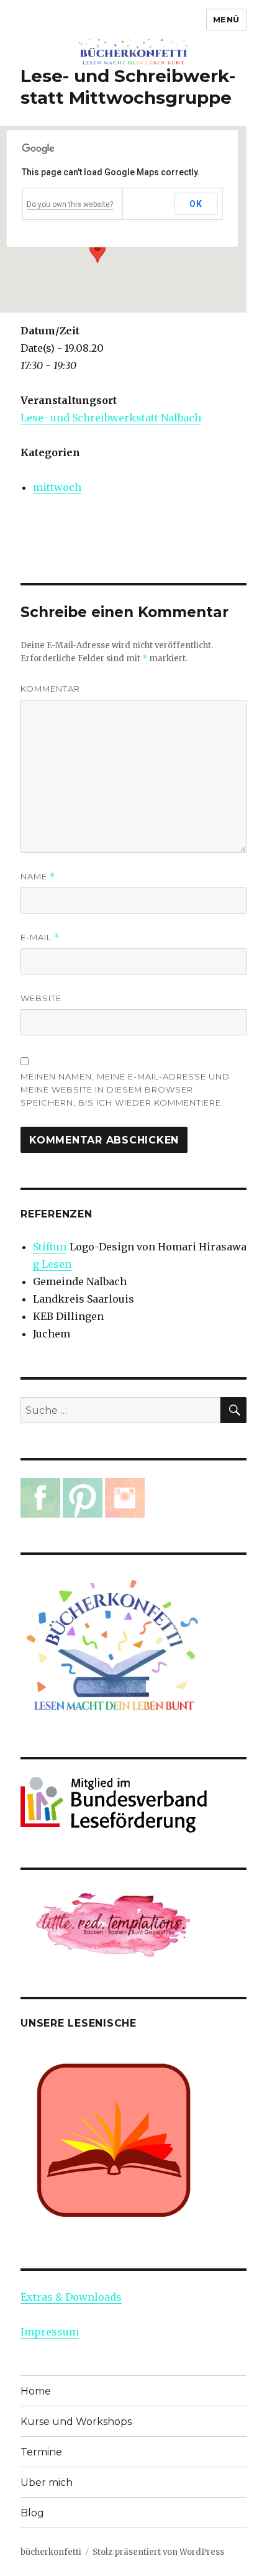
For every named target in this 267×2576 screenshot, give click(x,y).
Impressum (50, 2332)
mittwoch (57, 487)
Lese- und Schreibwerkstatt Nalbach (111, 418)
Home (36, 2391)
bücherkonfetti (51, 2552)
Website (41, 998)
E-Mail (40, 937)
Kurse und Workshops (76, 2422)
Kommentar (50, 689)
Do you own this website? (70, 204)
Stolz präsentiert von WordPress (158, 2552)
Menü (226, 19)
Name (38, 877)
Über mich (47, 2482)
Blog (32, 2513)
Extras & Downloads (71, 2297)
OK (196, 204)
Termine (41, 2452)
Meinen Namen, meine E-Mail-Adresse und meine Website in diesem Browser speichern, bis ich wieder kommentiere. (125, 1089)
